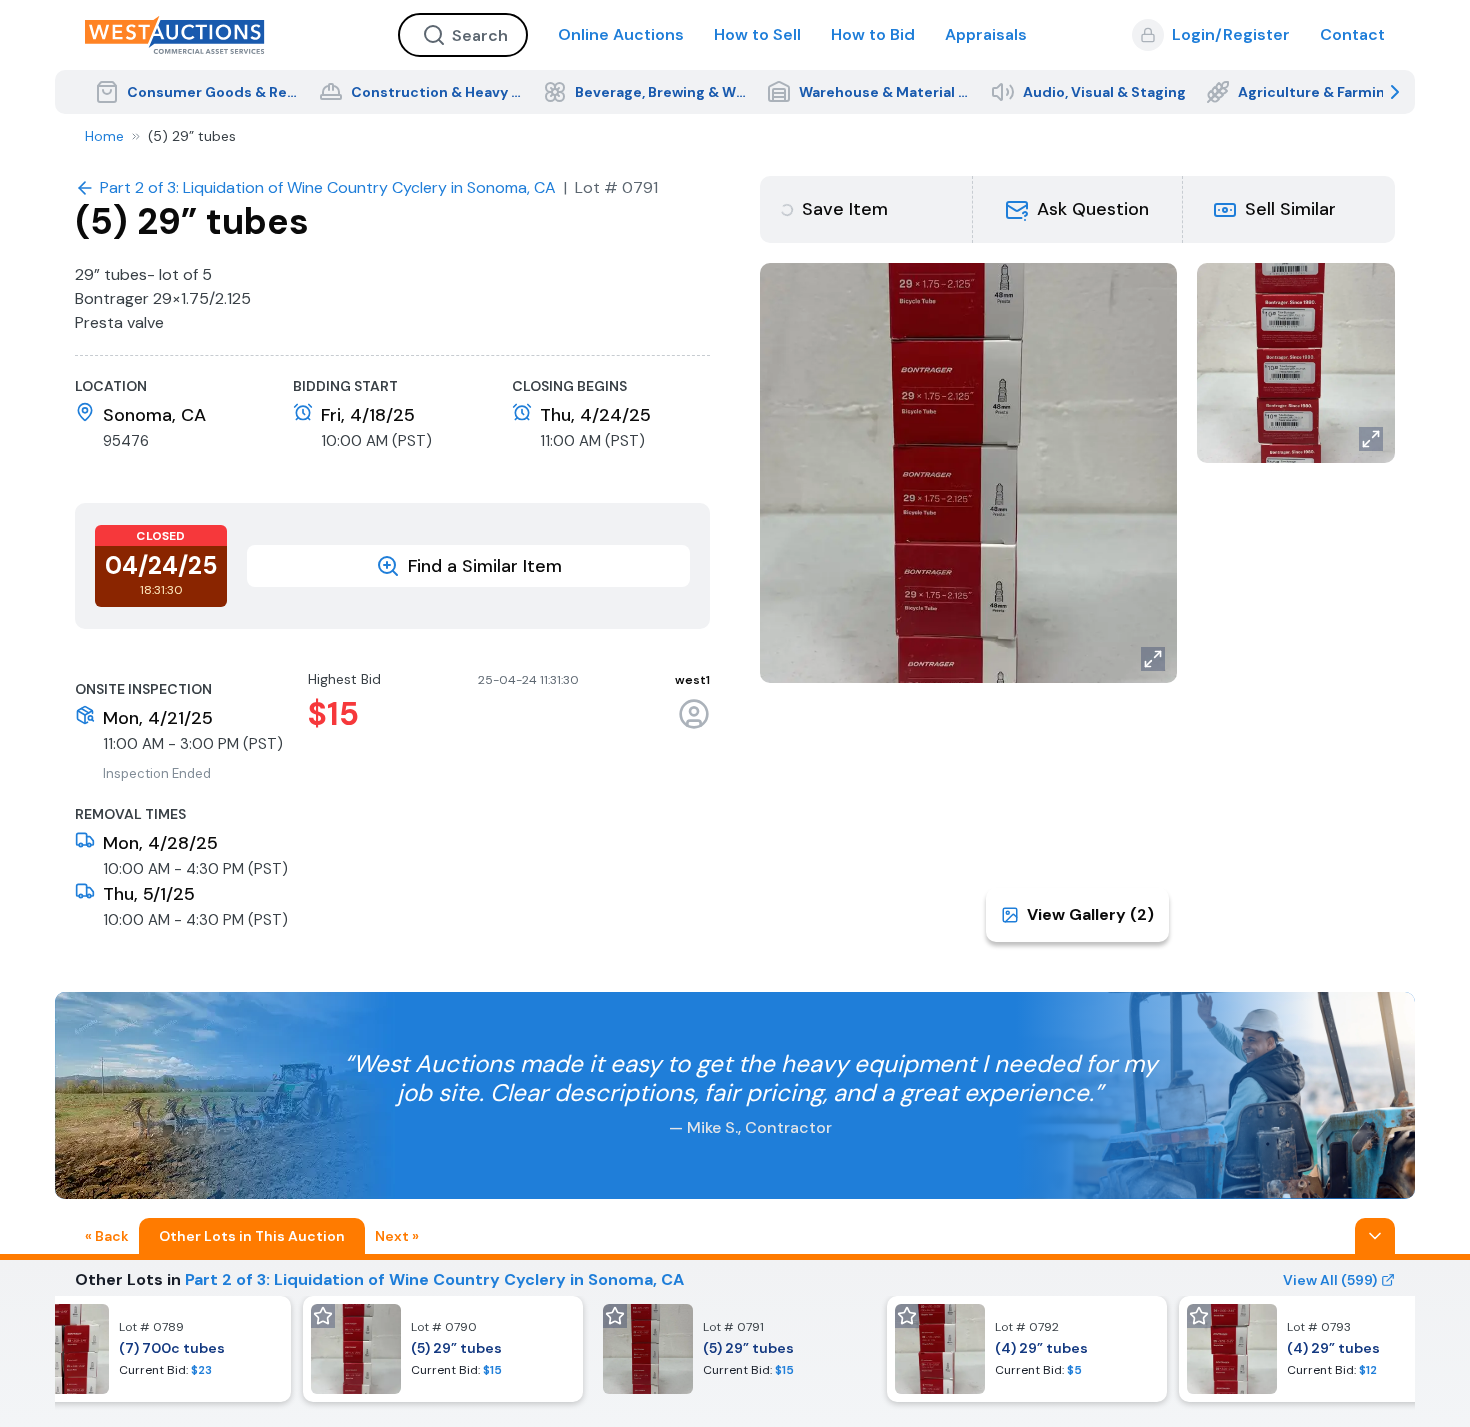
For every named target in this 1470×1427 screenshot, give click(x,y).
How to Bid (873, 34)
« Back (107, 1236)
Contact (1352, 34)
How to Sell (757, 34)
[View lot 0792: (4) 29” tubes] (1027, 1349)
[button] (1078, 209)
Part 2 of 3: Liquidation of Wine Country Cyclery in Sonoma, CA (434, 1279)
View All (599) (1330, 1280)
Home (104, 136)
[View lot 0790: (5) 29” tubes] (443, 1349)
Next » (397, 1236)
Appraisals (986, 34)
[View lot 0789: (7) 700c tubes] (151, 1349)
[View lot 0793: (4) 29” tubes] (1319, 1349)
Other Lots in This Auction (252, 1236)
